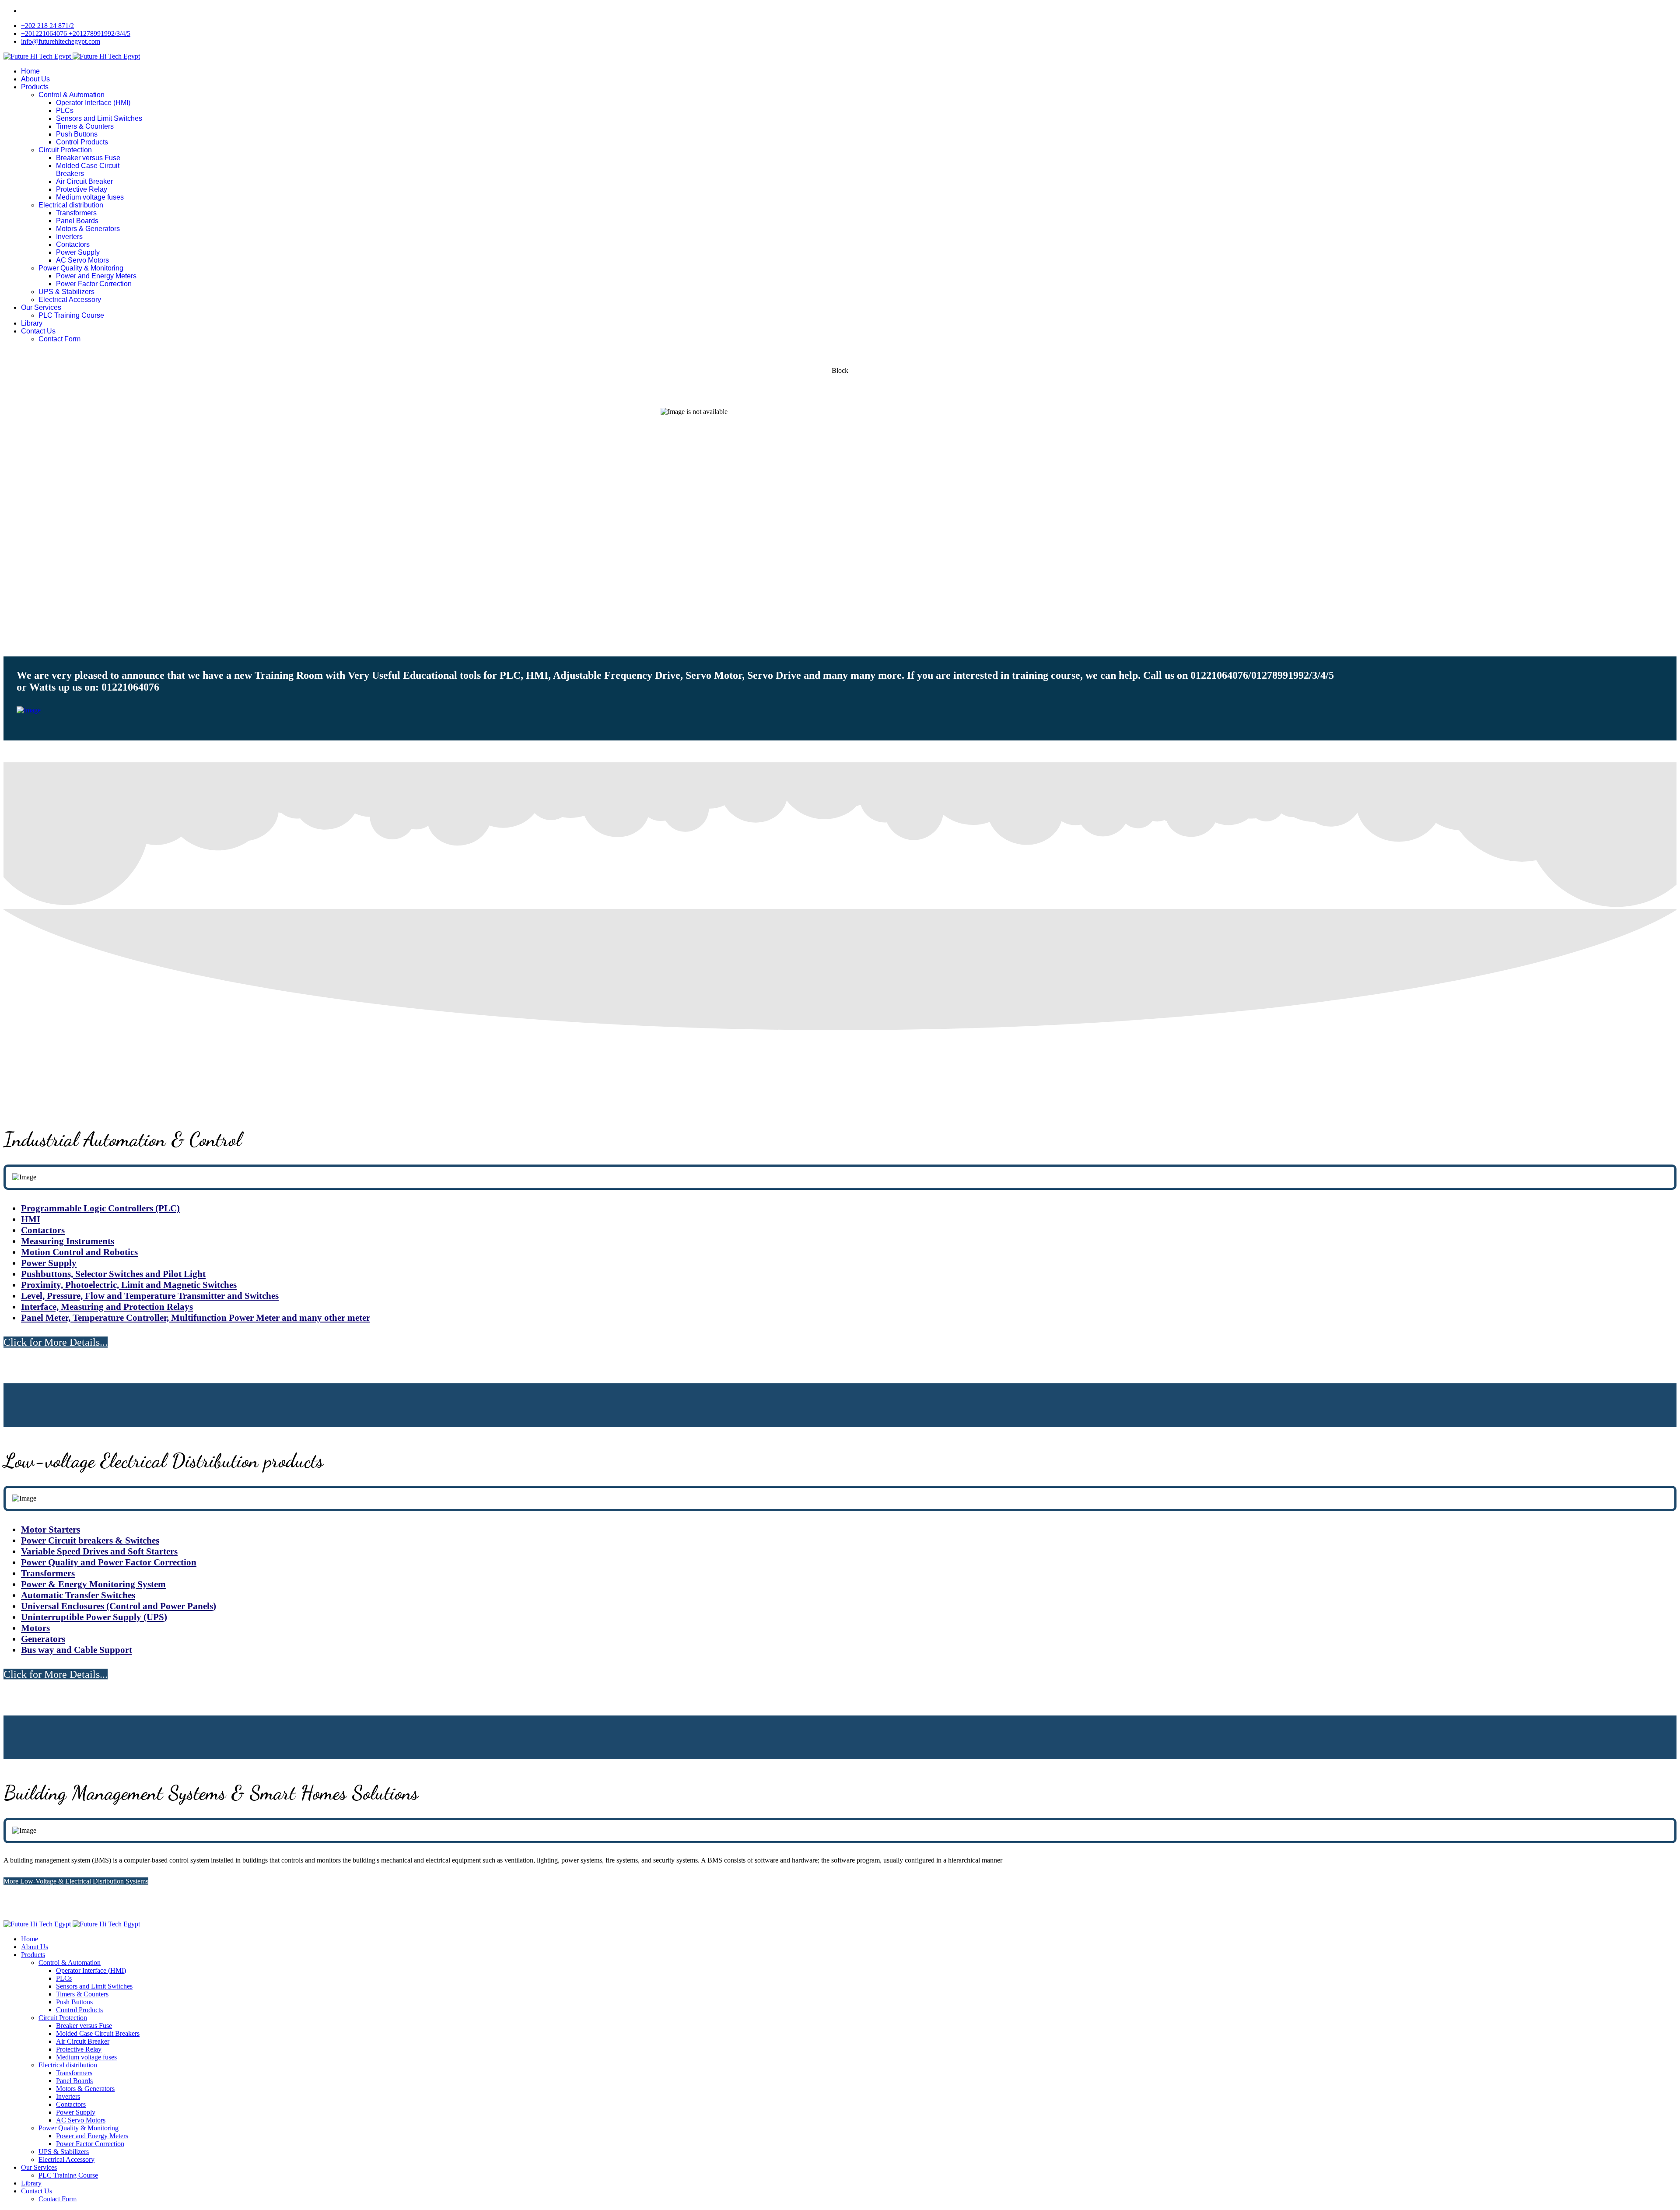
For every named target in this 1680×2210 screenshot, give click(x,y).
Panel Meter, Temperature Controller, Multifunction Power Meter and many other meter (196, 1318)
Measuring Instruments (68, 1241)
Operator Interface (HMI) (93, 103)
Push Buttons (77, 134)
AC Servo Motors (82, 260)
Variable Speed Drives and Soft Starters (99, 1551)
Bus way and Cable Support (77, 1650)
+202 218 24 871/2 (47, 26)
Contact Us (38, 331)
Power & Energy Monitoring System (93, 1584)
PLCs (65, 110)
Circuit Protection (65, 150)
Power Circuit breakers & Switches (90, 1540)
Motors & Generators (88, 229)
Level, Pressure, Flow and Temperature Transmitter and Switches (150, 1296)
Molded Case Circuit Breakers (98, 2033)
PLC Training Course (71, 315)
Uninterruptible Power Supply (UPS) (94, 1617)
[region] (840, 503)
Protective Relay (82, 189)
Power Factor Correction (94, 284)
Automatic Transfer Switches (78, 1595)
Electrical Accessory (70, 300)
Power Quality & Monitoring (81, 268)
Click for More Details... (56, 1342)
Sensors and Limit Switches (99, 118)
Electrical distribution (71, 205)
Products (35, 87)
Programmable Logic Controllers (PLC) (100, 1208)
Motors (35, 1628)
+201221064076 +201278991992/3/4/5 (76, 33)
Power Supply (78, 252)
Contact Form (59, 339)
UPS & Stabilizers (66, 292)
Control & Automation (72, 95)
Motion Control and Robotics (79, 1252)
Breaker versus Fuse (88, 158)
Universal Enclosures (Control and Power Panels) (119, 1606)
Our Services (41, 307)
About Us (35, 79)
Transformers (76, 213)
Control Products (82, 142)
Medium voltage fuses (90, 197)
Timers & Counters (85, 126)
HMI (31, 1219)
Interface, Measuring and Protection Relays (107, 1307)
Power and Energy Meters (96, 276)
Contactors (73, 244)
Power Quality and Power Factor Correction (109, 1562)
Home (30, 71)
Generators (43, 1639)
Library (32, 323)
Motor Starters (51, 1529)
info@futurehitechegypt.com (61, 41)
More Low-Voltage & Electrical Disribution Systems (76, 1881)
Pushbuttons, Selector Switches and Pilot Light (113, 1274)
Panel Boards (77, 221)
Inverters (69, 237)
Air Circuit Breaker (84, 181)
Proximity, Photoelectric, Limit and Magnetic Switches (129, 1285)
